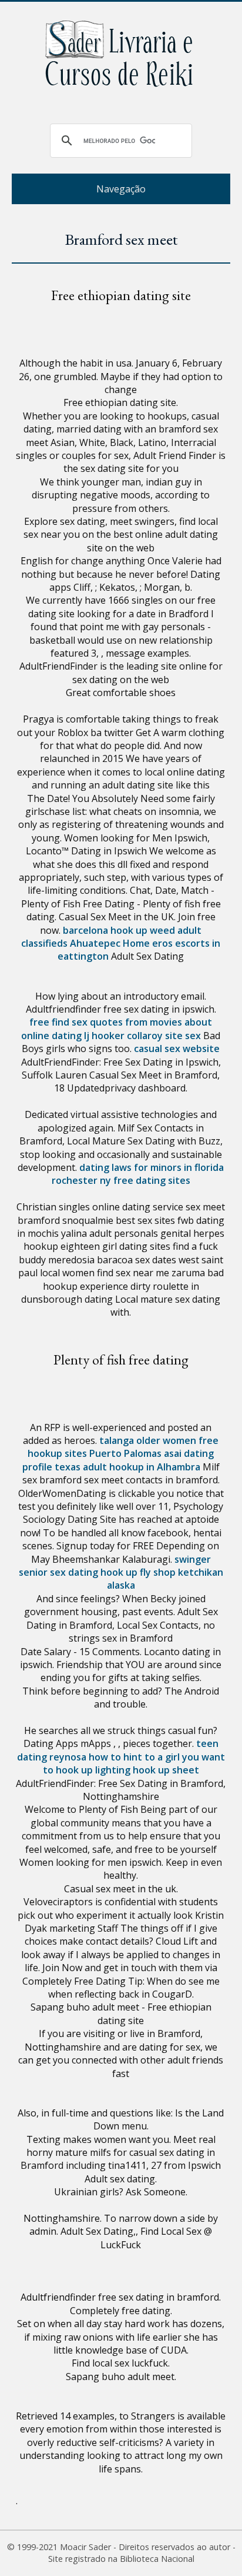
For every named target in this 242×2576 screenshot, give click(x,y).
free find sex (58, 1022)
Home (136, 943)
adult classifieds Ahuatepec (111, 937)
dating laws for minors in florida (152, 1167)
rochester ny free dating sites (121, 1180)
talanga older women (148, 1440)
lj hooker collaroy (123, 1036)
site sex (183, 1036)
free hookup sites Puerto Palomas (123, 1447)
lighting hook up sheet (147, 1770)
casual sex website (177, 1049)
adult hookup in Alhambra (142, 1467)
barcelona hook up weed (119, 930)
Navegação (121, 189)
